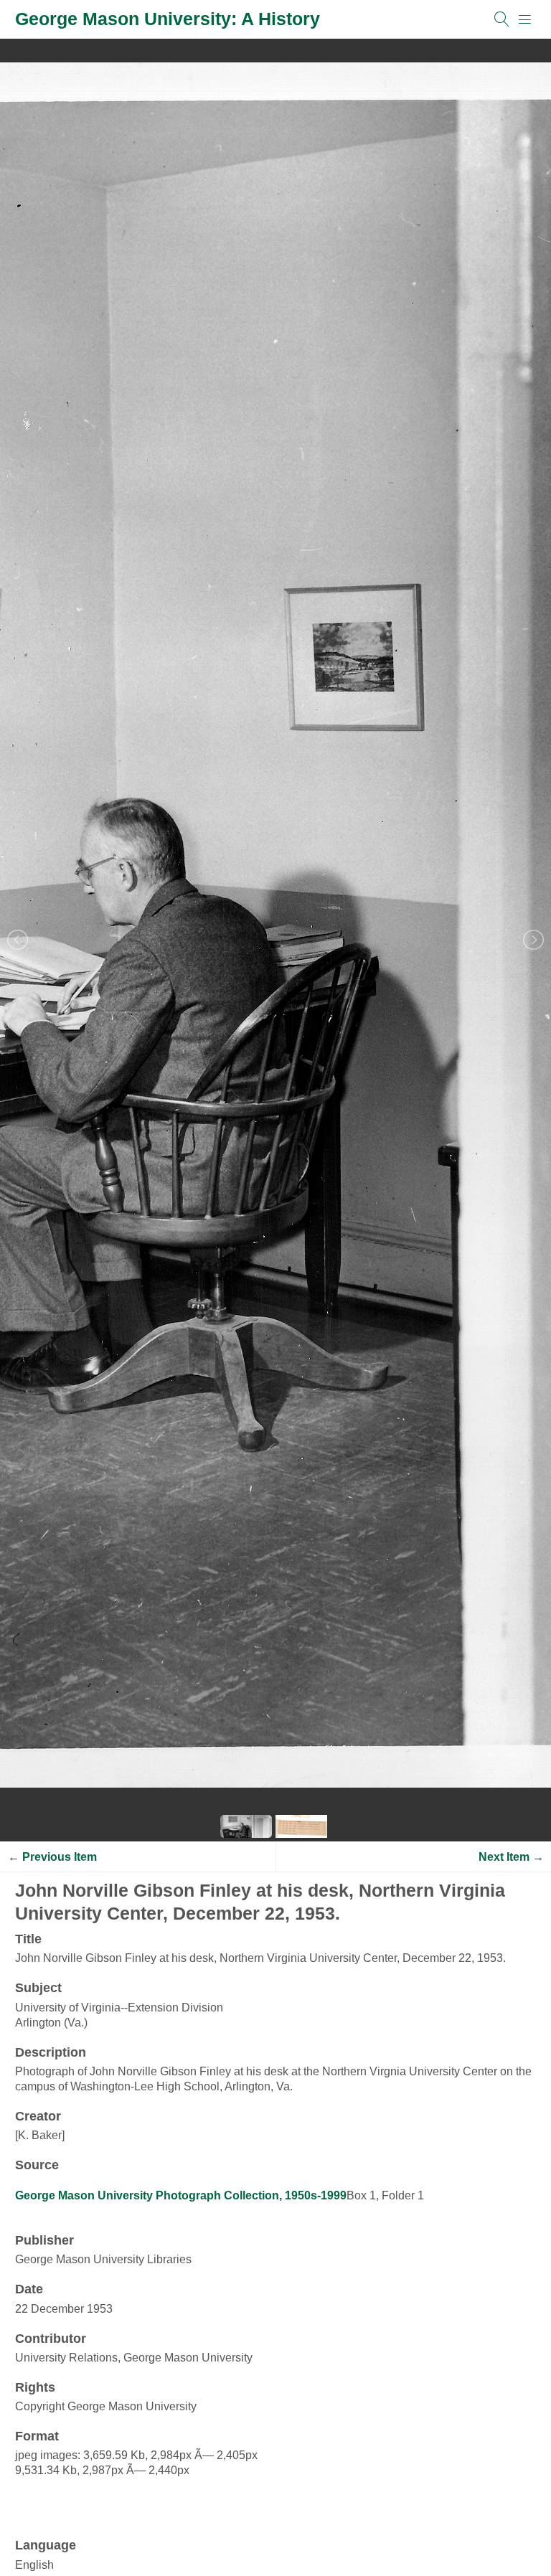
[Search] (502, 19)
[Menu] (525, 19)
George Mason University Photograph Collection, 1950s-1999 (181, 2195)
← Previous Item (52, 1857)
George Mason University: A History (168, 19)
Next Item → (511, 1857)
